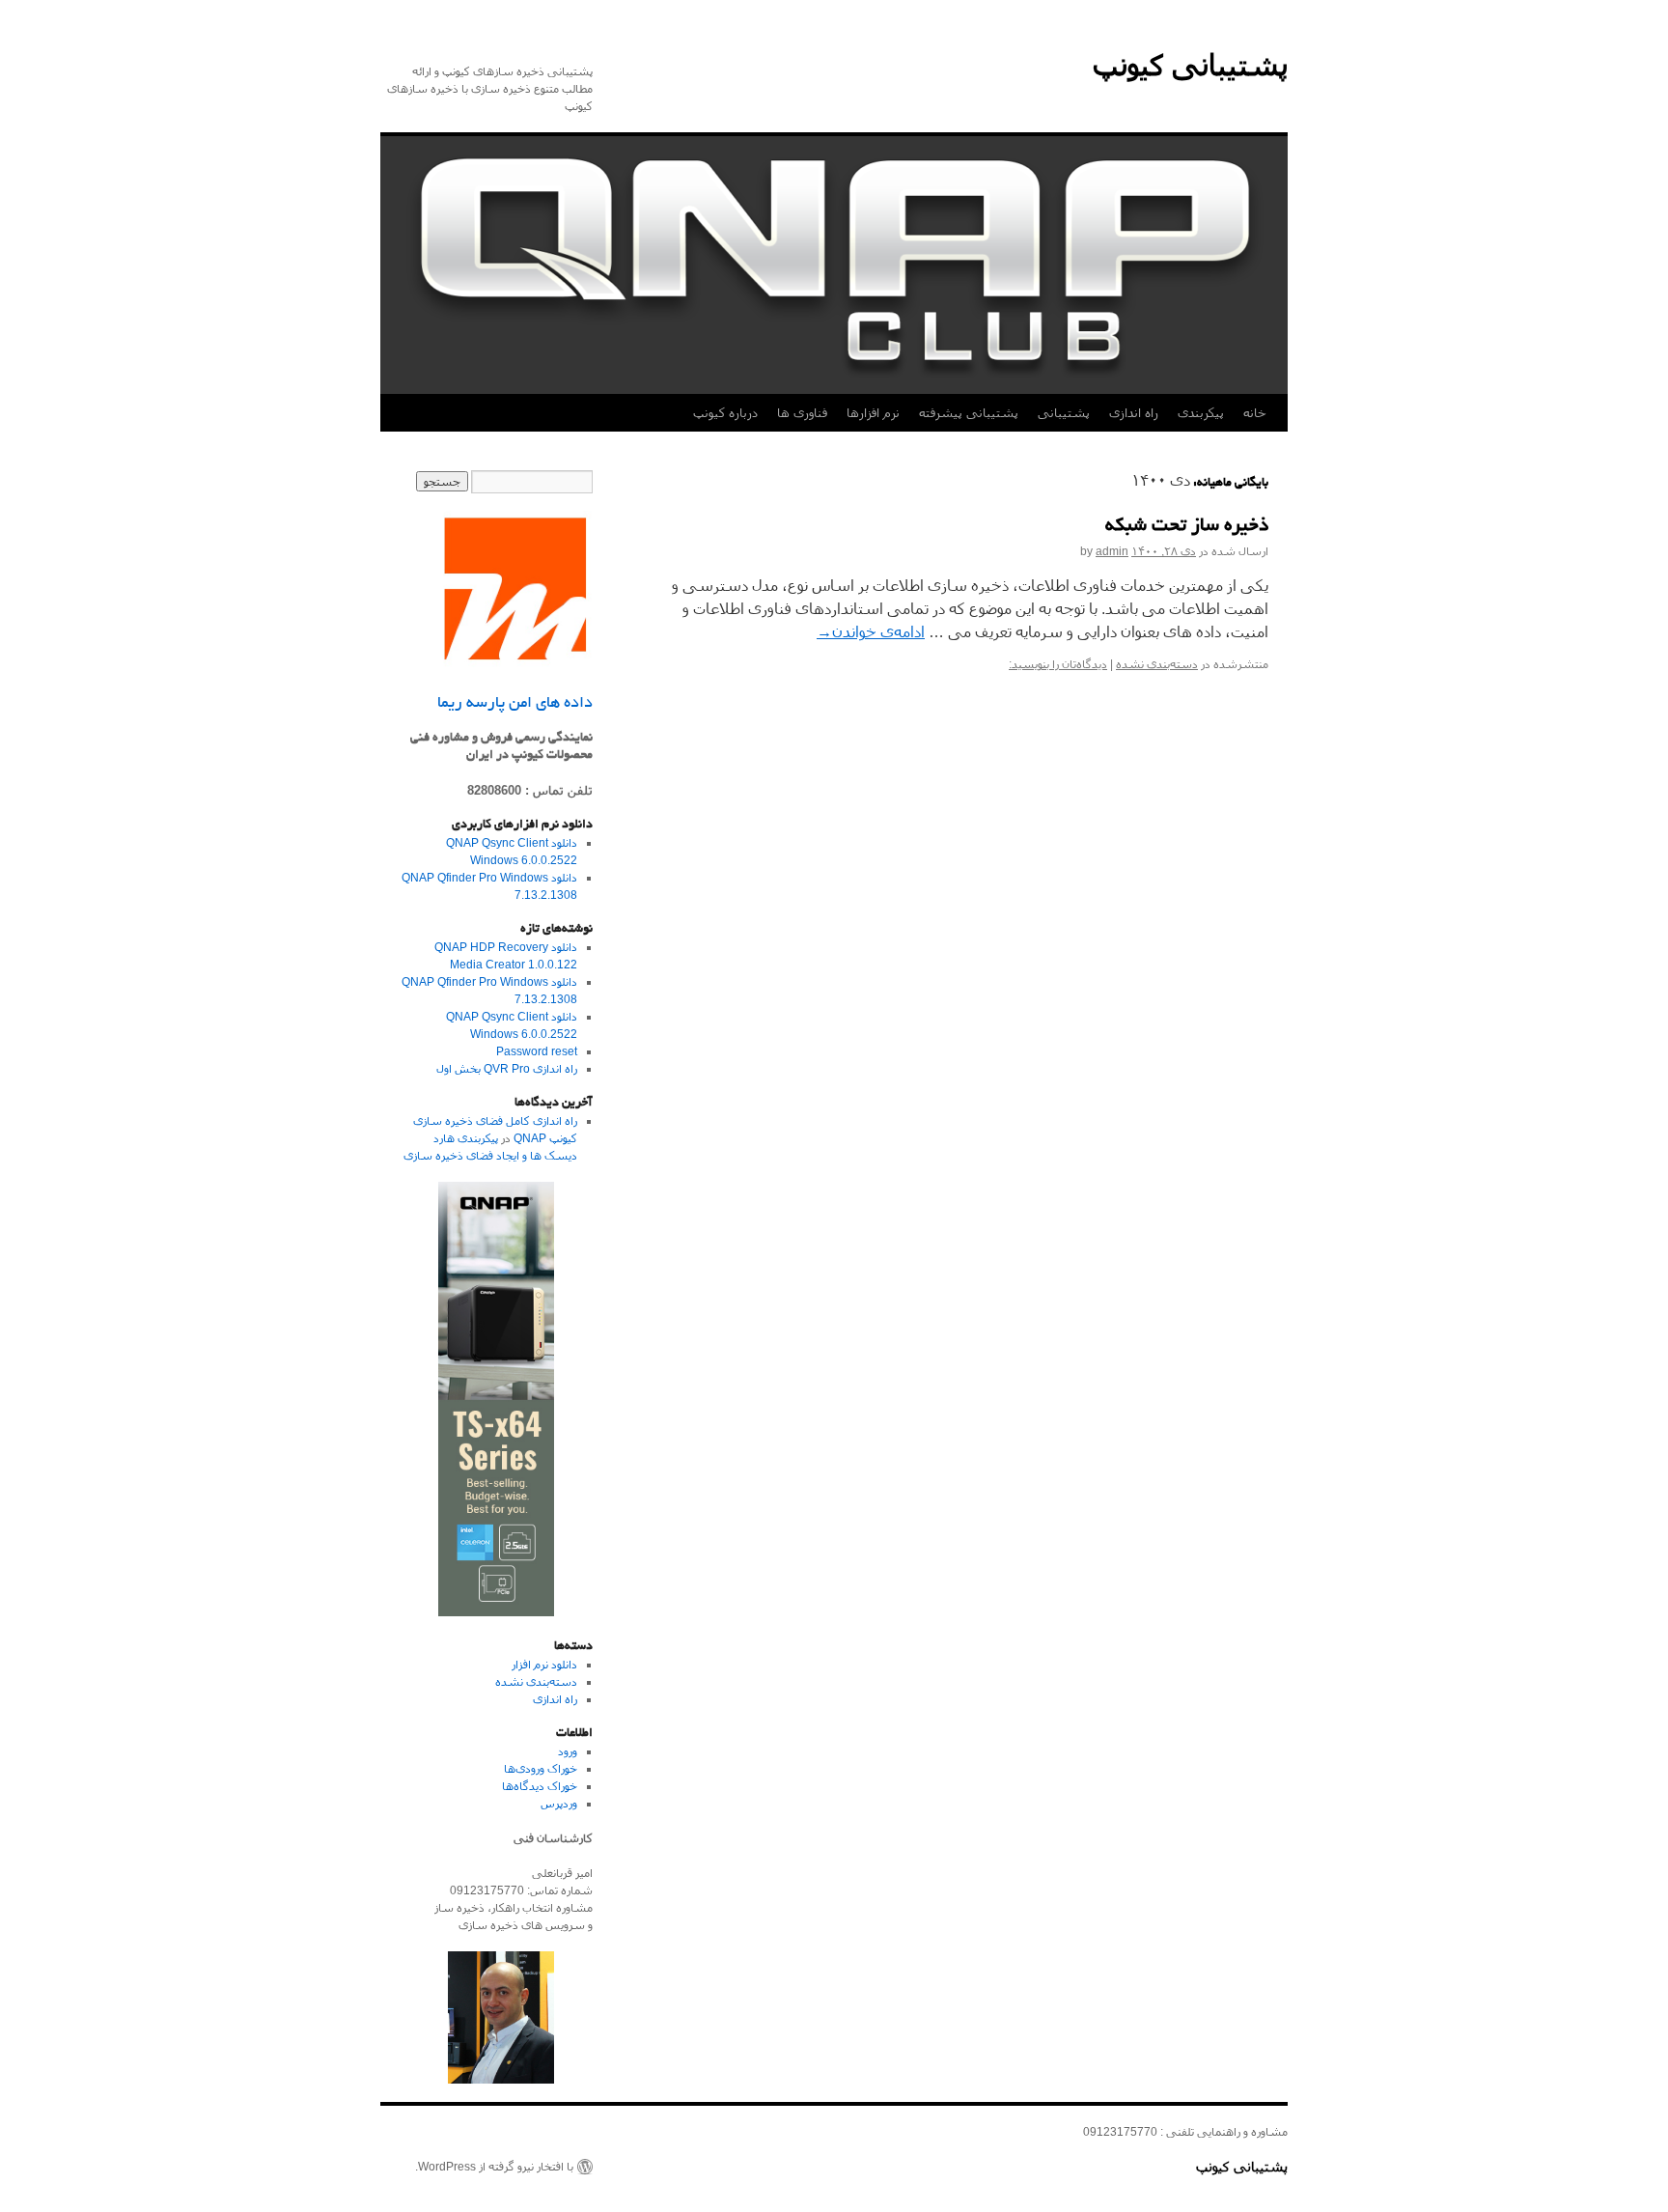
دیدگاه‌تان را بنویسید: (1058, 664)
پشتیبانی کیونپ (1190, 65)
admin (1112, 551)
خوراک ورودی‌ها (541, 1769)
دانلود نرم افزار (544, 1665)
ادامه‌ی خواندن (871, 632)
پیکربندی (1201, 413)
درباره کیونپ (725, 413)
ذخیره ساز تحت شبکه (1187, 527)
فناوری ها (802, 413)
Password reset (537, 1051)
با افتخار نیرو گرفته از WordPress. (494, 2167)
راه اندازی (1134, 413)
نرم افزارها (873, 413)
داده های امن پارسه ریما (515, 704)
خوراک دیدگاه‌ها (540, 1786)
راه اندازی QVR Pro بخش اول (507, 1069)
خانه (1255, 413)
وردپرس (559, 1804)
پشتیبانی (1064, 413)
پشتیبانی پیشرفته (969, 413)
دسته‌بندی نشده (1157, 664)
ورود (568, 1751)
